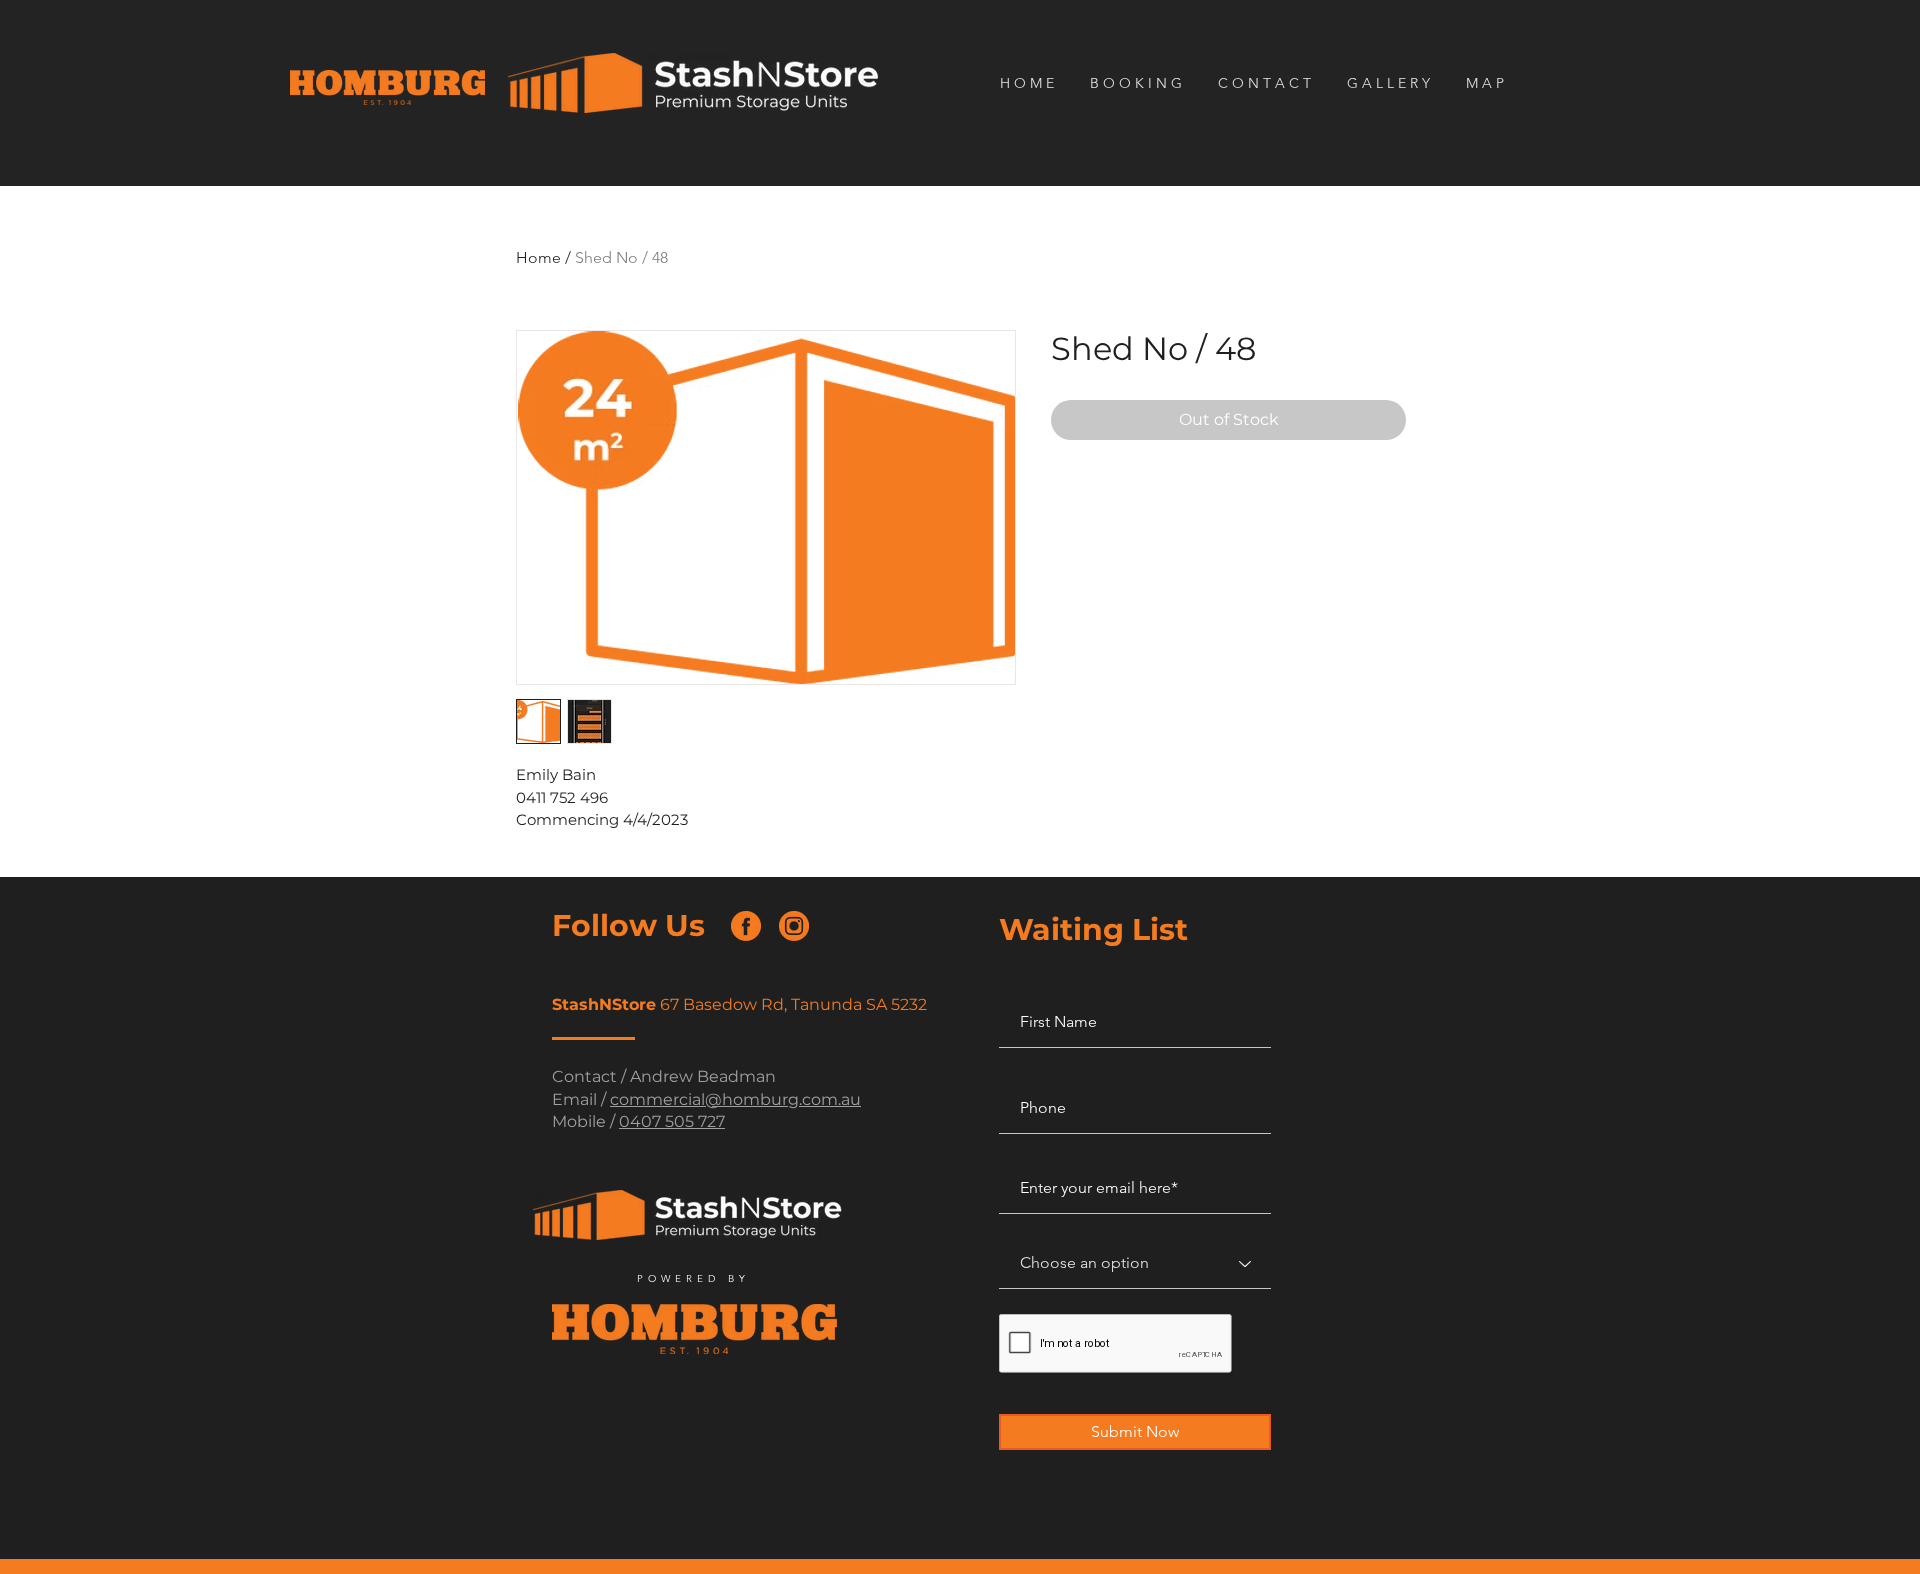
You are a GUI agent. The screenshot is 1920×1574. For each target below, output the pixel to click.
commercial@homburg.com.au (735, 1099)
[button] (1267, 83)
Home (538, 257)
